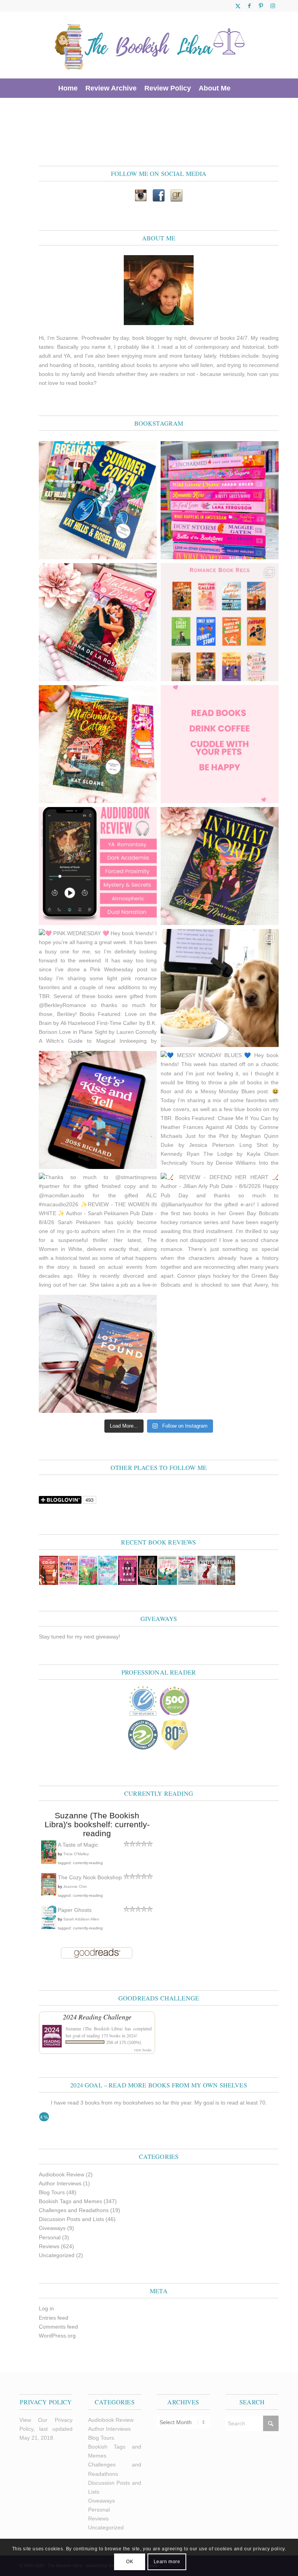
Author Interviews (60, 2183)
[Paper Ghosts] (49, 1927)
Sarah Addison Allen (81, 1919)
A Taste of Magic (78, 1845)
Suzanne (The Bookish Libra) (94, 2028)
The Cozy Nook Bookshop (90, 1877)
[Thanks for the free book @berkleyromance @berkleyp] (98, 500)
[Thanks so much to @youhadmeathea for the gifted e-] (98, 1354)
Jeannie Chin (75, 1886)
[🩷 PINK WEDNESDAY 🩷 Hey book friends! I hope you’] (98, 988)
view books (143, 2050)
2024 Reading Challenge (97, 2017)
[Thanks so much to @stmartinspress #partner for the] (98, 1232)
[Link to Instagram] (273, 6)
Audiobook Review (62, 2174)
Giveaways (52, 2228)
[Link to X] (238, 6)
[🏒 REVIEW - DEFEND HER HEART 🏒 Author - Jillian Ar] (220, 1232)
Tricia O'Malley (76, 1854)
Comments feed (58, 2327)
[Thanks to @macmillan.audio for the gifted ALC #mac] (98, 866)
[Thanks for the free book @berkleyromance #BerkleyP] (98, 622)
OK (130, 2562)
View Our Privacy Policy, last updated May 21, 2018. (46, 2429)
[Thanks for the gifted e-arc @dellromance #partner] (98, 1110)
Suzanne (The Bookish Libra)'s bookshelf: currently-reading (97, 1824)
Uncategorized (57, 2255)
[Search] (239, 88)
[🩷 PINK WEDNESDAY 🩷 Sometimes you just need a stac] (220, 500)
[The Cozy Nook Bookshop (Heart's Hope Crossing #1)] (49, 1894)
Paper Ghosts (75, 1910)
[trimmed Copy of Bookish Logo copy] (150, 45)
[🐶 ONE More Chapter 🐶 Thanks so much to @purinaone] (220, 988)
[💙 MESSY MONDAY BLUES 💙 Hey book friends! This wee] (220, 1110)
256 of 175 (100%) (124, 2042)
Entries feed (54, 2318)
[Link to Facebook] (249, 6)
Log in (46, 2308)
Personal (50, 2237)
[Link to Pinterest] (261, 6)
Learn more (167, 2562)
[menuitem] (68, 88)
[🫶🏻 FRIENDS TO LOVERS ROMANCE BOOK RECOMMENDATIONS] (220, 622)
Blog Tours (52, 2192)
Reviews (49, 2246)
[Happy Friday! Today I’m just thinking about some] (220, 744)
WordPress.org (57, 2336)
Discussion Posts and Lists (71, 2219)
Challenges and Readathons (74, 2210)
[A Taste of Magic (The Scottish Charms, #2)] (49, 1862)
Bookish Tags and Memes (70, 2201)
